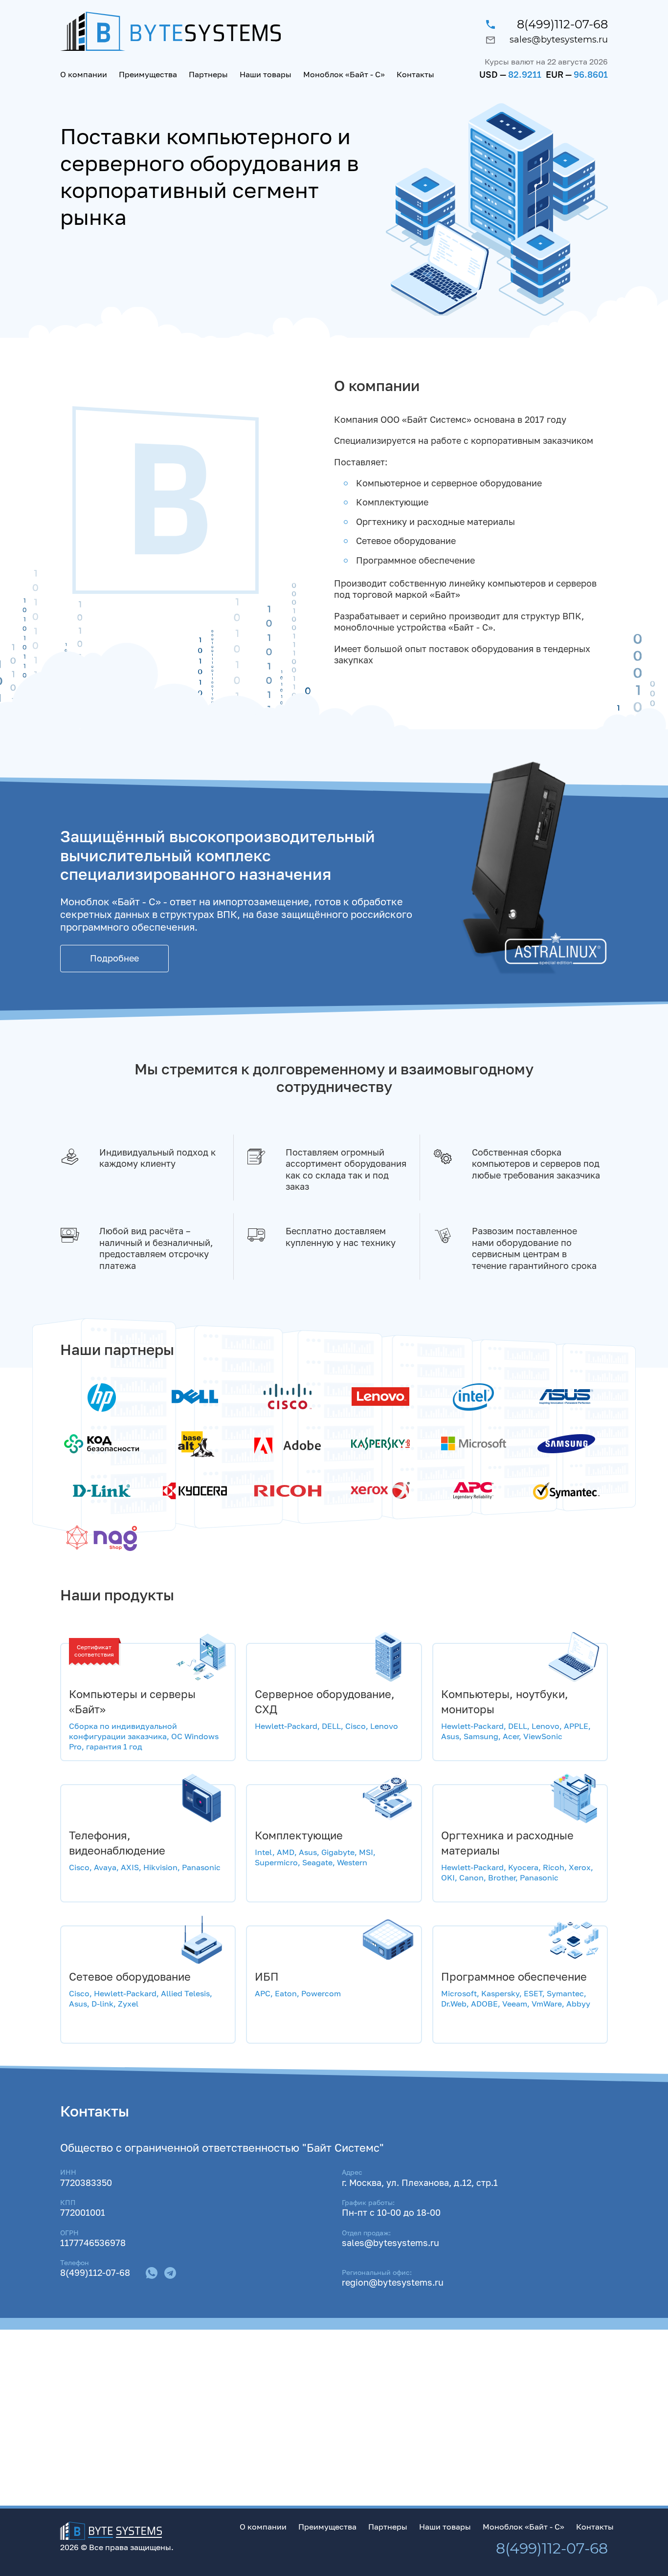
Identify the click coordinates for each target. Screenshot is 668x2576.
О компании (84, 74)
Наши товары (266, 74)
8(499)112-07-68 (562, 24)
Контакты (415, 74)
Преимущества (148, 74)
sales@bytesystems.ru (559, 40)
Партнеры (208, 74)
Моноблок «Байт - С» (344, 74)
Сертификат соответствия (94, 1650)
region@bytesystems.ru (393, 2282)
